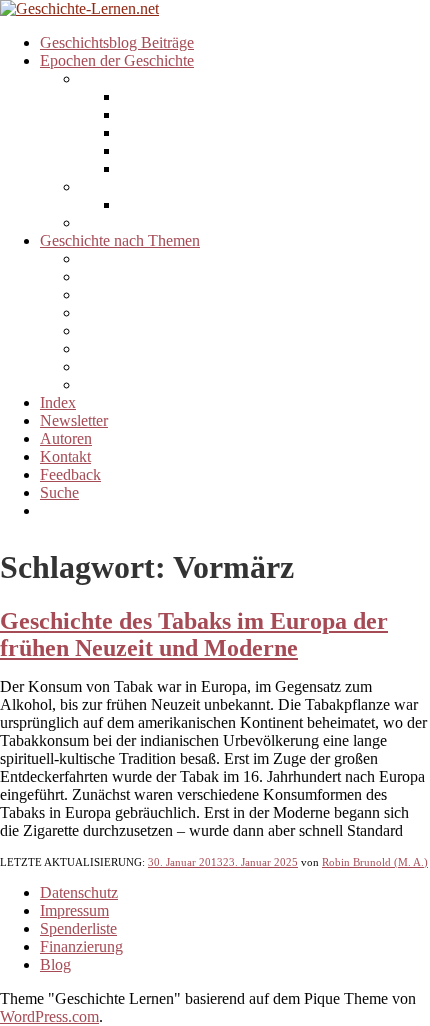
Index (58, 402)
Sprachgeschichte (135, 384)
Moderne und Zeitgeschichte (170, 78)
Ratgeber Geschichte (145, 366)
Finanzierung (81, 946)
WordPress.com (49, 1016)
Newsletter (74, 420)
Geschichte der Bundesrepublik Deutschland (260, 114)
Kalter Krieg (159, 168)
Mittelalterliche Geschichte (164, 186)
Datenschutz (79, 892)
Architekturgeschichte (149, 258)
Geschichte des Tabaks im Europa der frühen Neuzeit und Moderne (194, 634)
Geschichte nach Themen (120, 240)
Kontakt (65, 456)
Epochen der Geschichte (117, 60)
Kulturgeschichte (133, 348)
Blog (55, 964)
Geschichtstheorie (136, 294)
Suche (59, 492)
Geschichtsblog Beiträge (117, 42)
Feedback (70, 474)
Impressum (74, 910)
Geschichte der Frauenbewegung (184, 312)
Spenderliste (78, 928)
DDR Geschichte (174, 96)
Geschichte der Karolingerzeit (214, 204)
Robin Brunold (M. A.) (375, 862)
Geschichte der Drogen (153, 276)
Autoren (66, 438)
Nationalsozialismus (183, 150)
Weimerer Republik (181, 132)
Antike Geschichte (138, 222)
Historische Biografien (151, 330)
